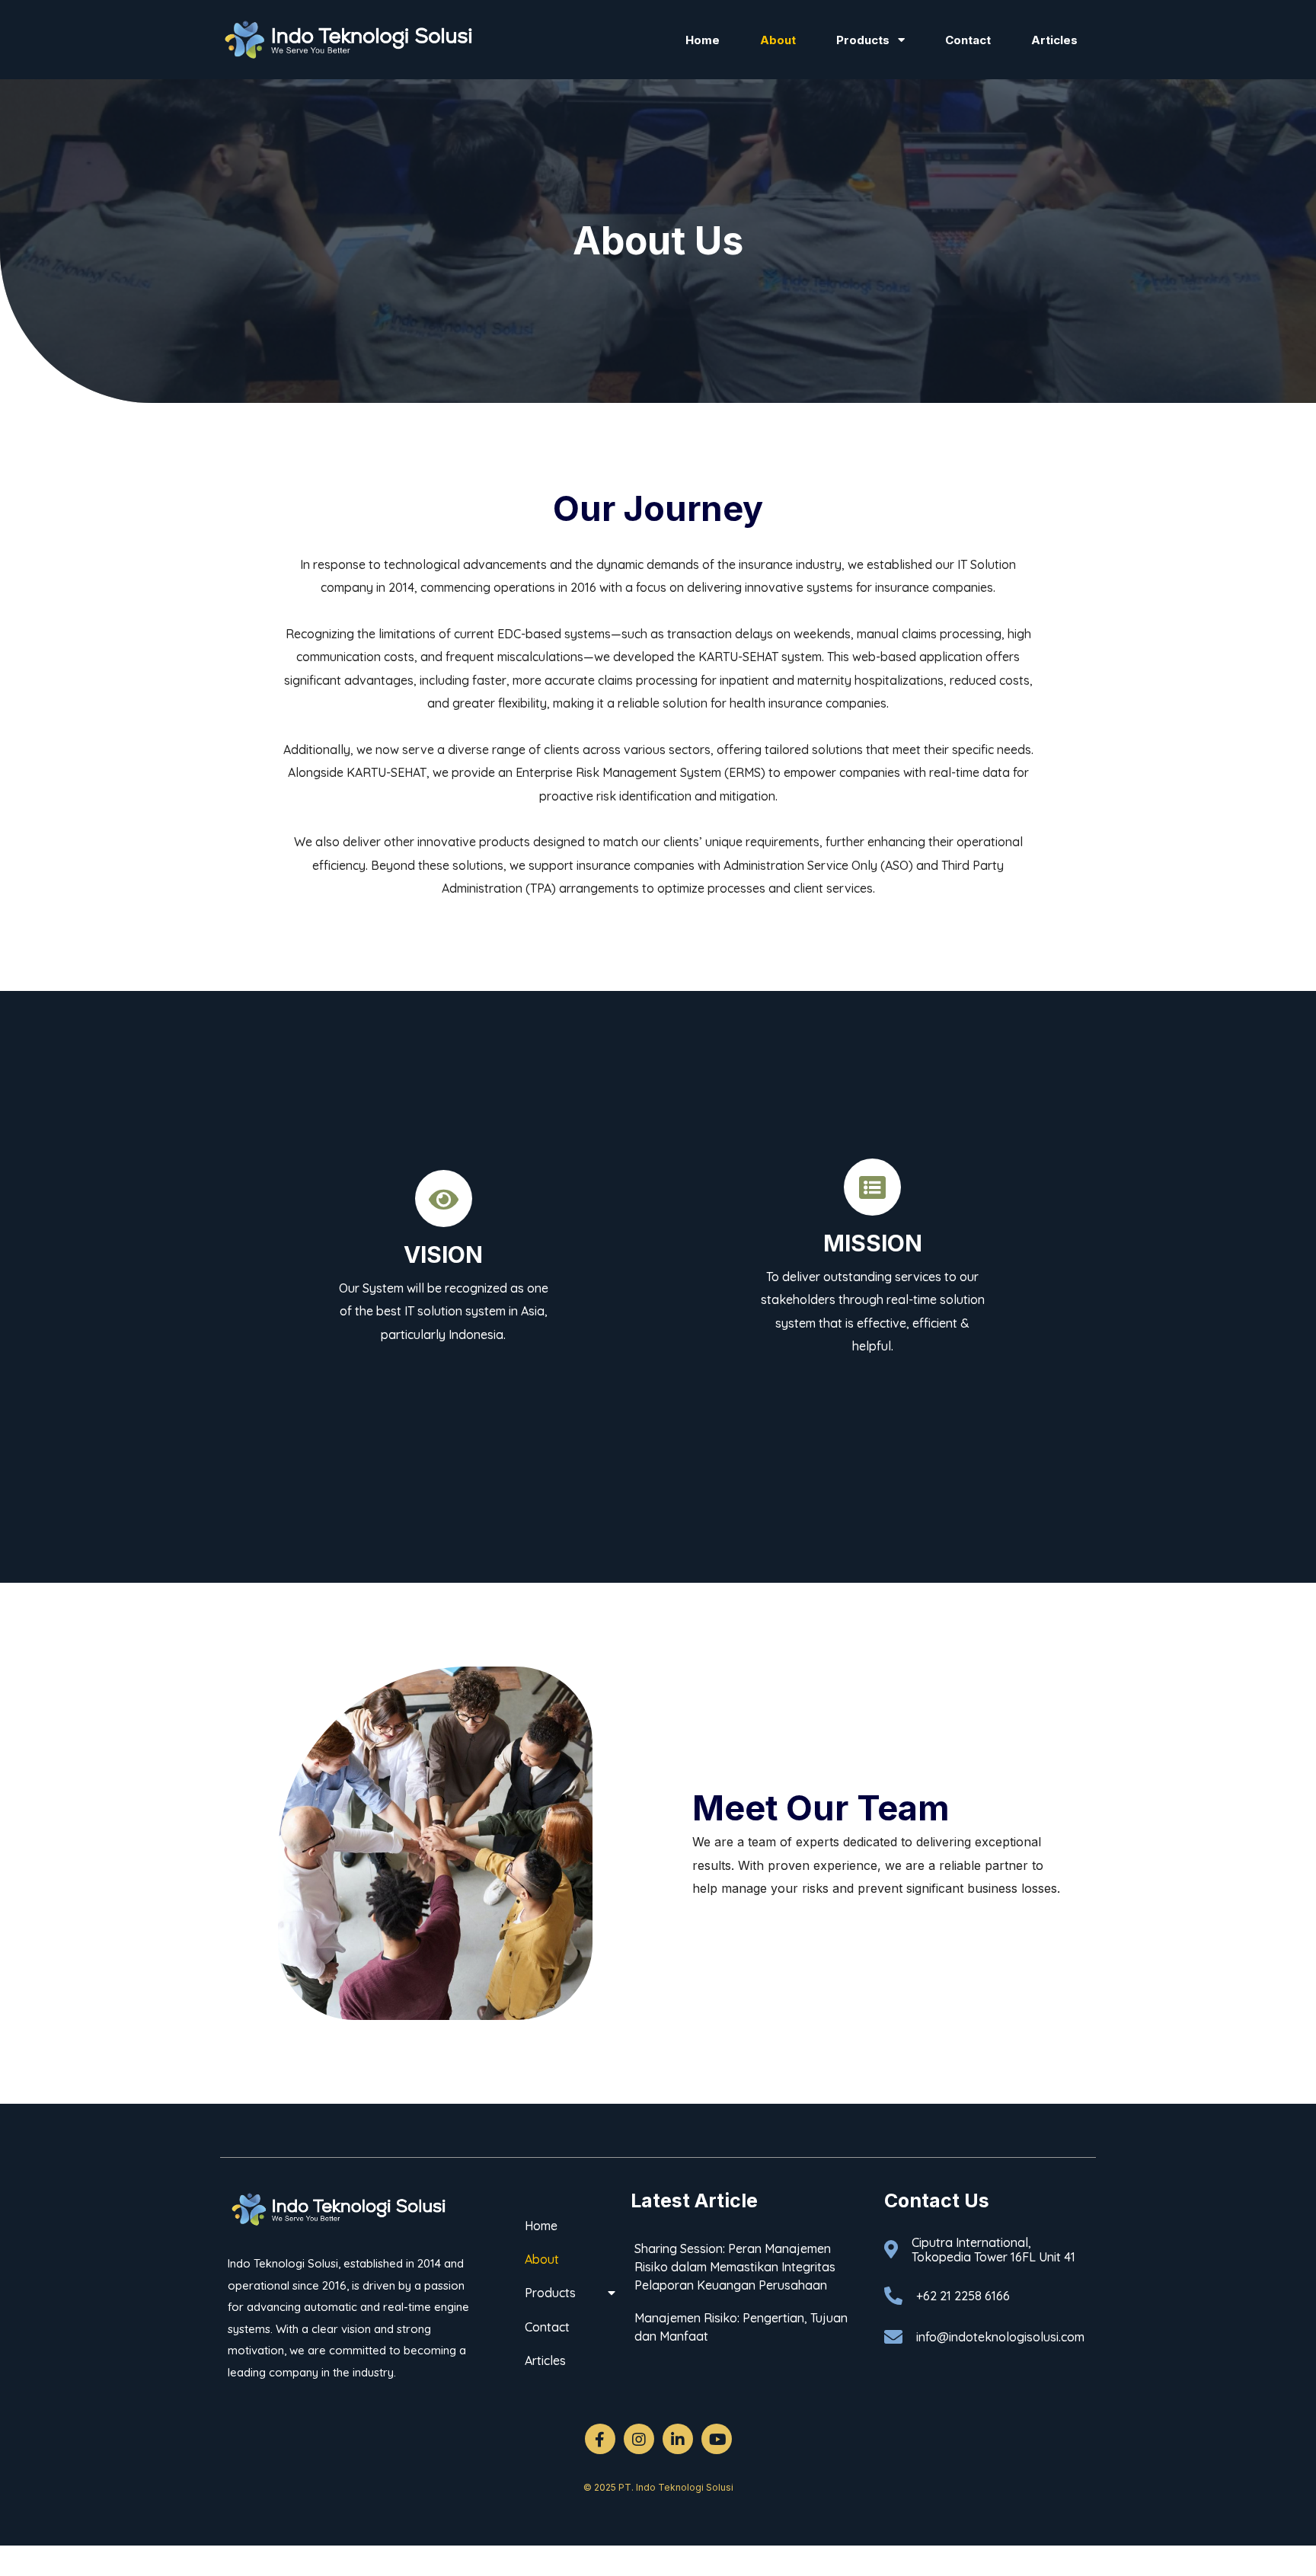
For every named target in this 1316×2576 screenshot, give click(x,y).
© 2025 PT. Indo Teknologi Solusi (658, 2487)
